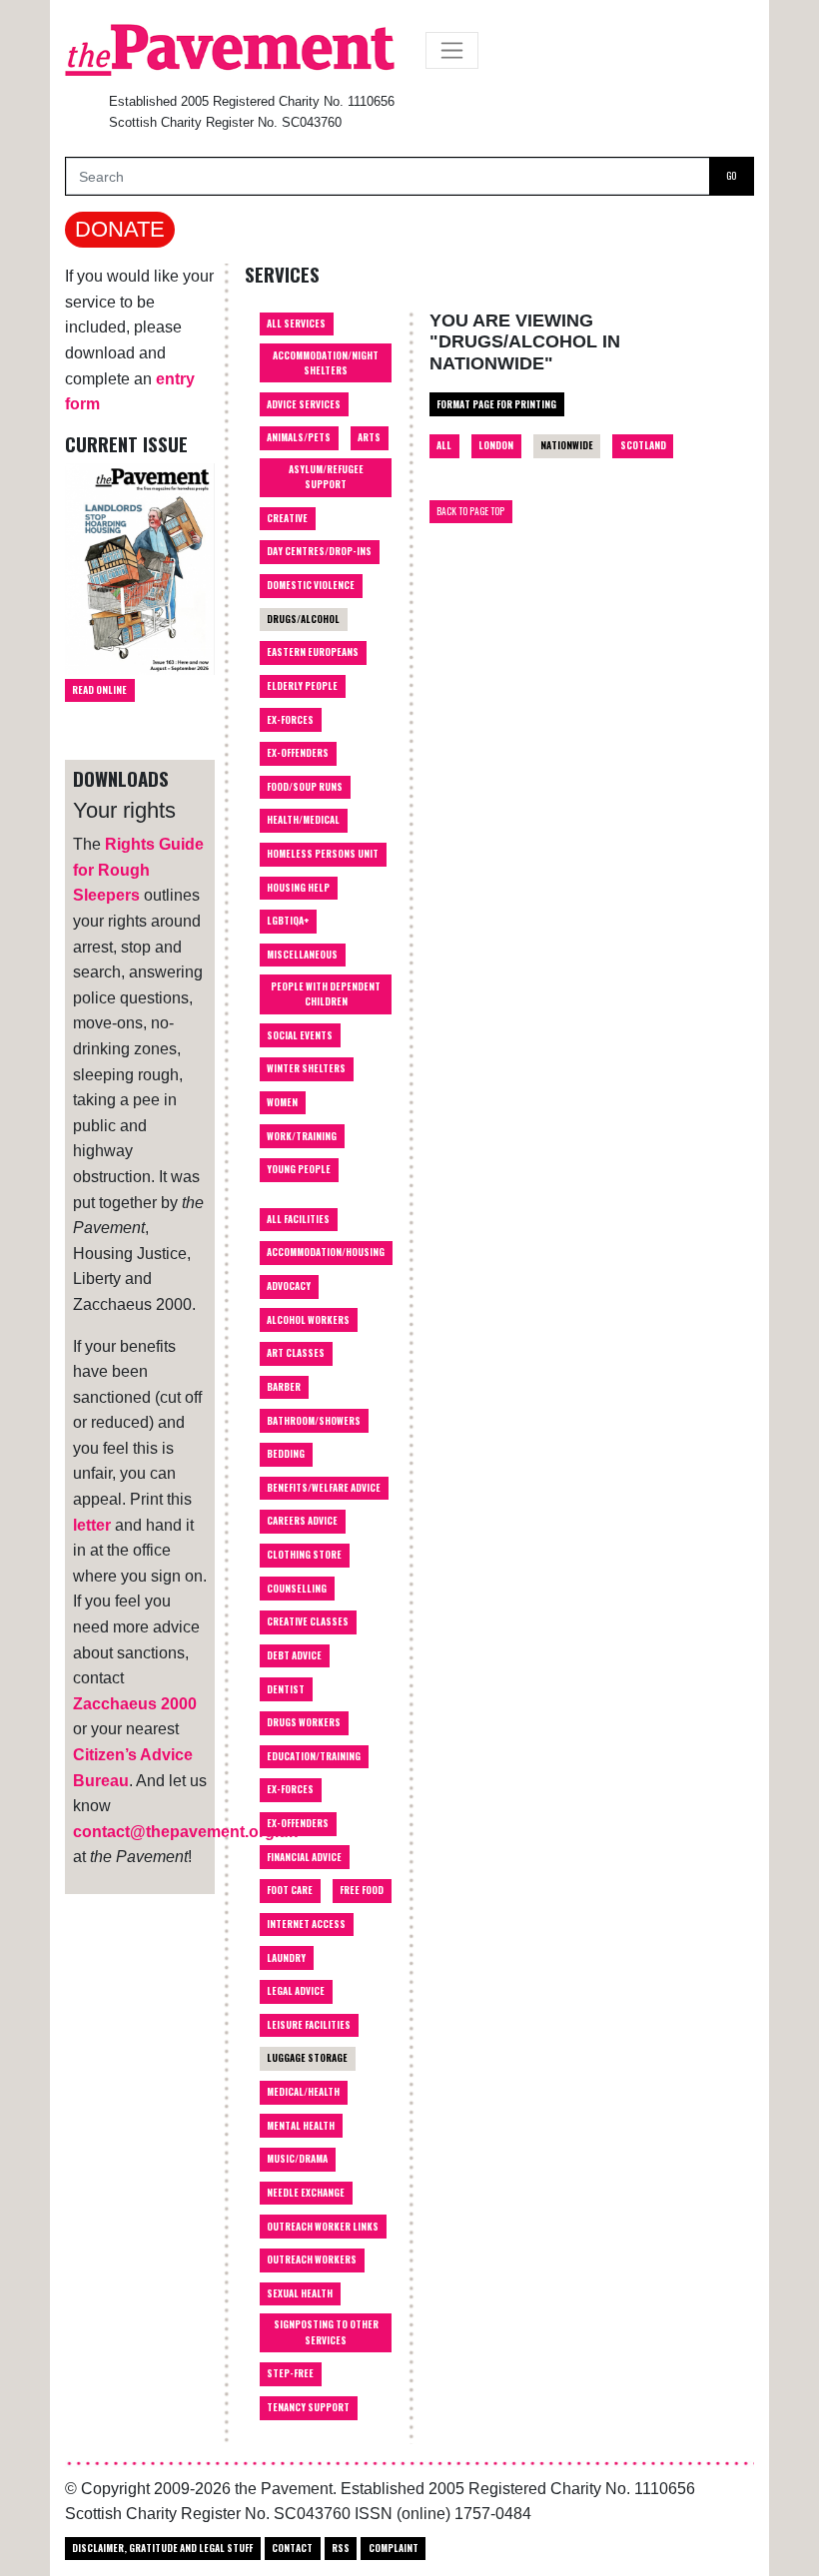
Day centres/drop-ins (319, 551)
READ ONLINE (99, 690)
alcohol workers (308, 1320)
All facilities (298, 1219)
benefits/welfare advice (324, 1488)
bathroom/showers (314, 1421)
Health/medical (303, 820)
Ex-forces (290, 720)
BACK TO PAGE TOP (470, 511)
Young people (299, 1169)
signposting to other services (326, 2332)
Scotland (643, 445)
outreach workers (312, 2259)
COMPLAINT (394, 2548)
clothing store (304, 1555)
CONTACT (292, 2548)
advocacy (289, 1286)
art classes (296, 1353)
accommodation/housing (326, 1252)
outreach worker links (323, 2227)
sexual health (300, 2293)
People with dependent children (326, 994)
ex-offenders (298, 1823)
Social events (300, 1035)
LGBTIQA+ (288, 921)
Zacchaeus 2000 (135, 1704)
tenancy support (308, 2407)
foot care (290, 1890)
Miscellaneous (302, 955)
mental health (301, 2126)
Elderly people (302, 686)
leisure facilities (309, 2025)
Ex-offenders (298, 753)
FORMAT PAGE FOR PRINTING (496, 404)
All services (296, 323)
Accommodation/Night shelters (326, 363)
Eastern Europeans (313, 652)
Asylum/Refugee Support (326, 477)
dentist (286, 1689)
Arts (369, 437)
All (444, 445)
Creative (287, 518)
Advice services (304, 404)
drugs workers (304, 1722)
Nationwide (567, 445)
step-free (290, 2373)
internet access (306, 1924)
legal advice (296, 1991)
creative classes (308, 1621)
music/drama (297, 2159)
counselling (297, 1589)
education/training (314, 1756)
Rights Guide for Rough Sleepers (138, 870)
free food (362, 1890)
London (496, 445)
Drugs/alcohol (303, 619)
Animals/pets (299, 437)
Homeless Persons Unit (323, 854)
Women (282, 1102)
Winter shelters (306, 1068)
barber (284, 1387)
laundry (286, 1958)
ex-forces (290, 1789)
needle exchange (306, 2193)
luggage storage (307, 2058)
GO (731, 176)
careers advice (302, 1521)
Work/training (302, 1136)
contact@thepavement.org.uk (185, 1832)
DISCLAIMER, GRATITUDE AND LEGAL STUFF (162, 2548)
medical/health (303, 2092)
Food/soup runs (305, 787)
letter (92, 1525)
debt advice (294, 1655)
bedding (286, 1454)
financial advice (304, 1857)
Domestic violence (311, 585)
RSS (341, 2548)
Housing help (298, 888)
